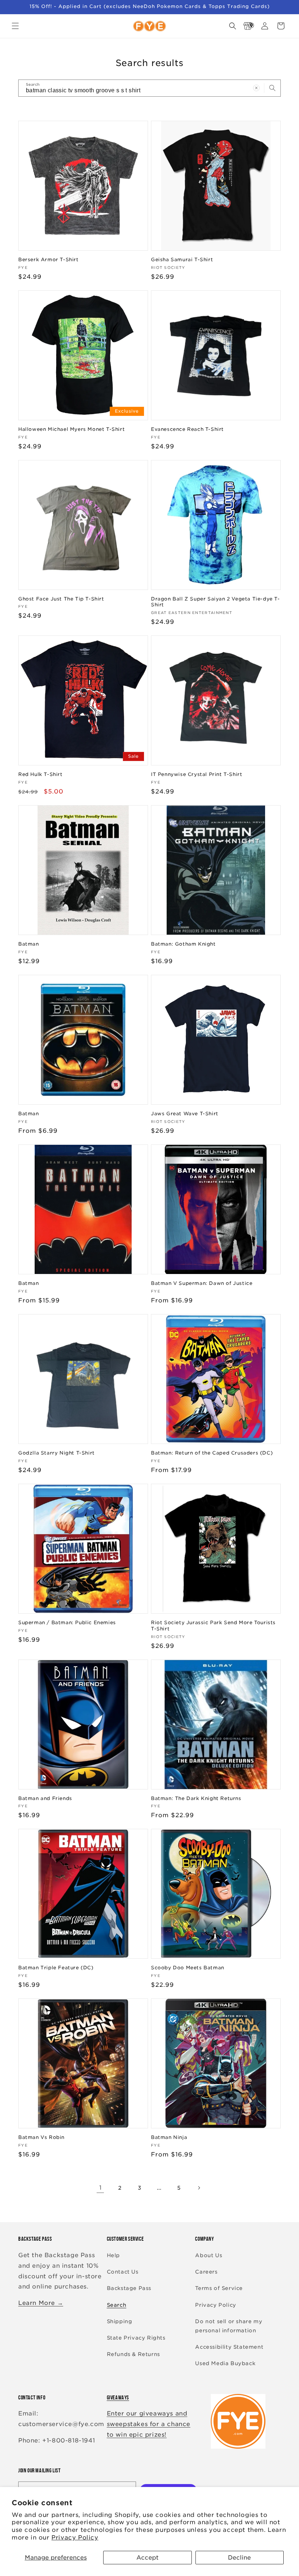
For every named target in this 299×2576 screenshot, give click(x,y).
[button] (15, 26)
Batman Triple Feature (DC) (56, 1968)
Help (113, 2255)
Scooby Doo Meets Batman (188, 1968)
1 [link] (100, 2188)
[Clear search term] (256, 88)
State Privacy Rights (136, 2338)
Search (117, 2305)
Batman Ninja (169, 2137)
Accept (147, 2558)
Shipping (120, 2321)
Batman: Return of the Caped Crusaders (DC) (212, 1453)
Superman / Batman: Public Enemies (67, 1623)
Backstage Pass (129, 2288)
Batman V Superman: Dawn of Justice (202, 1283)
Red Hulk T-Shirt (40, 774)
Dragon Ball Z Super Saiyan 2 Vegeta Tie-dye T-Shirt (215, 602)
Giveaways (118, 2397)
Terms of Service (219, 2288)
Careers (206, 2272)
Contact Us (123, 2272)
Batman (29, 944)
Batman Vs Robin (41, 2137)
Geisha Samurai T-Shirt (182, 260)
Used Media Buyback (225, 2363)
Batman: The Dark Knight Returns (196, 1798)
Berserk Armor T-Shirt (48, 260)
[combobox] (149, 88)
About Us (209, 2255)
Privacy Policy (75, 2538)
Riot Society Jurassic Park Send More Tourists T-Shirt (213, 1626)
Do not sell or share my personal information (229, 2326)
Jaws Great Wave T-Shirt (185, 1114)
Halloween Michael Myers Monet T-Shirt (71, 429)
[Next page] (199, 2188)
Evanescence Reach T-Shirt (187, 429)
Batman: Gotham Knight (183, 944)
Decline (239, 2558)
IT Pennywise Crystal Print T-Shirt (197, 774)
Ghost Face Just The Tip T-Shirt (61, 599)
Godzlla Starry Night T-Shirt (57, 1453)
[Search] (272, 88)
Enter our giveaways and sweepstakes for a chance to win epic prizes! (149, 2424)
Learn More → (41, 2303)
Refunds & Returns (133, 2354)
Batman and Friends (45, 1798)
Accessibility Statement (229, 2347)
